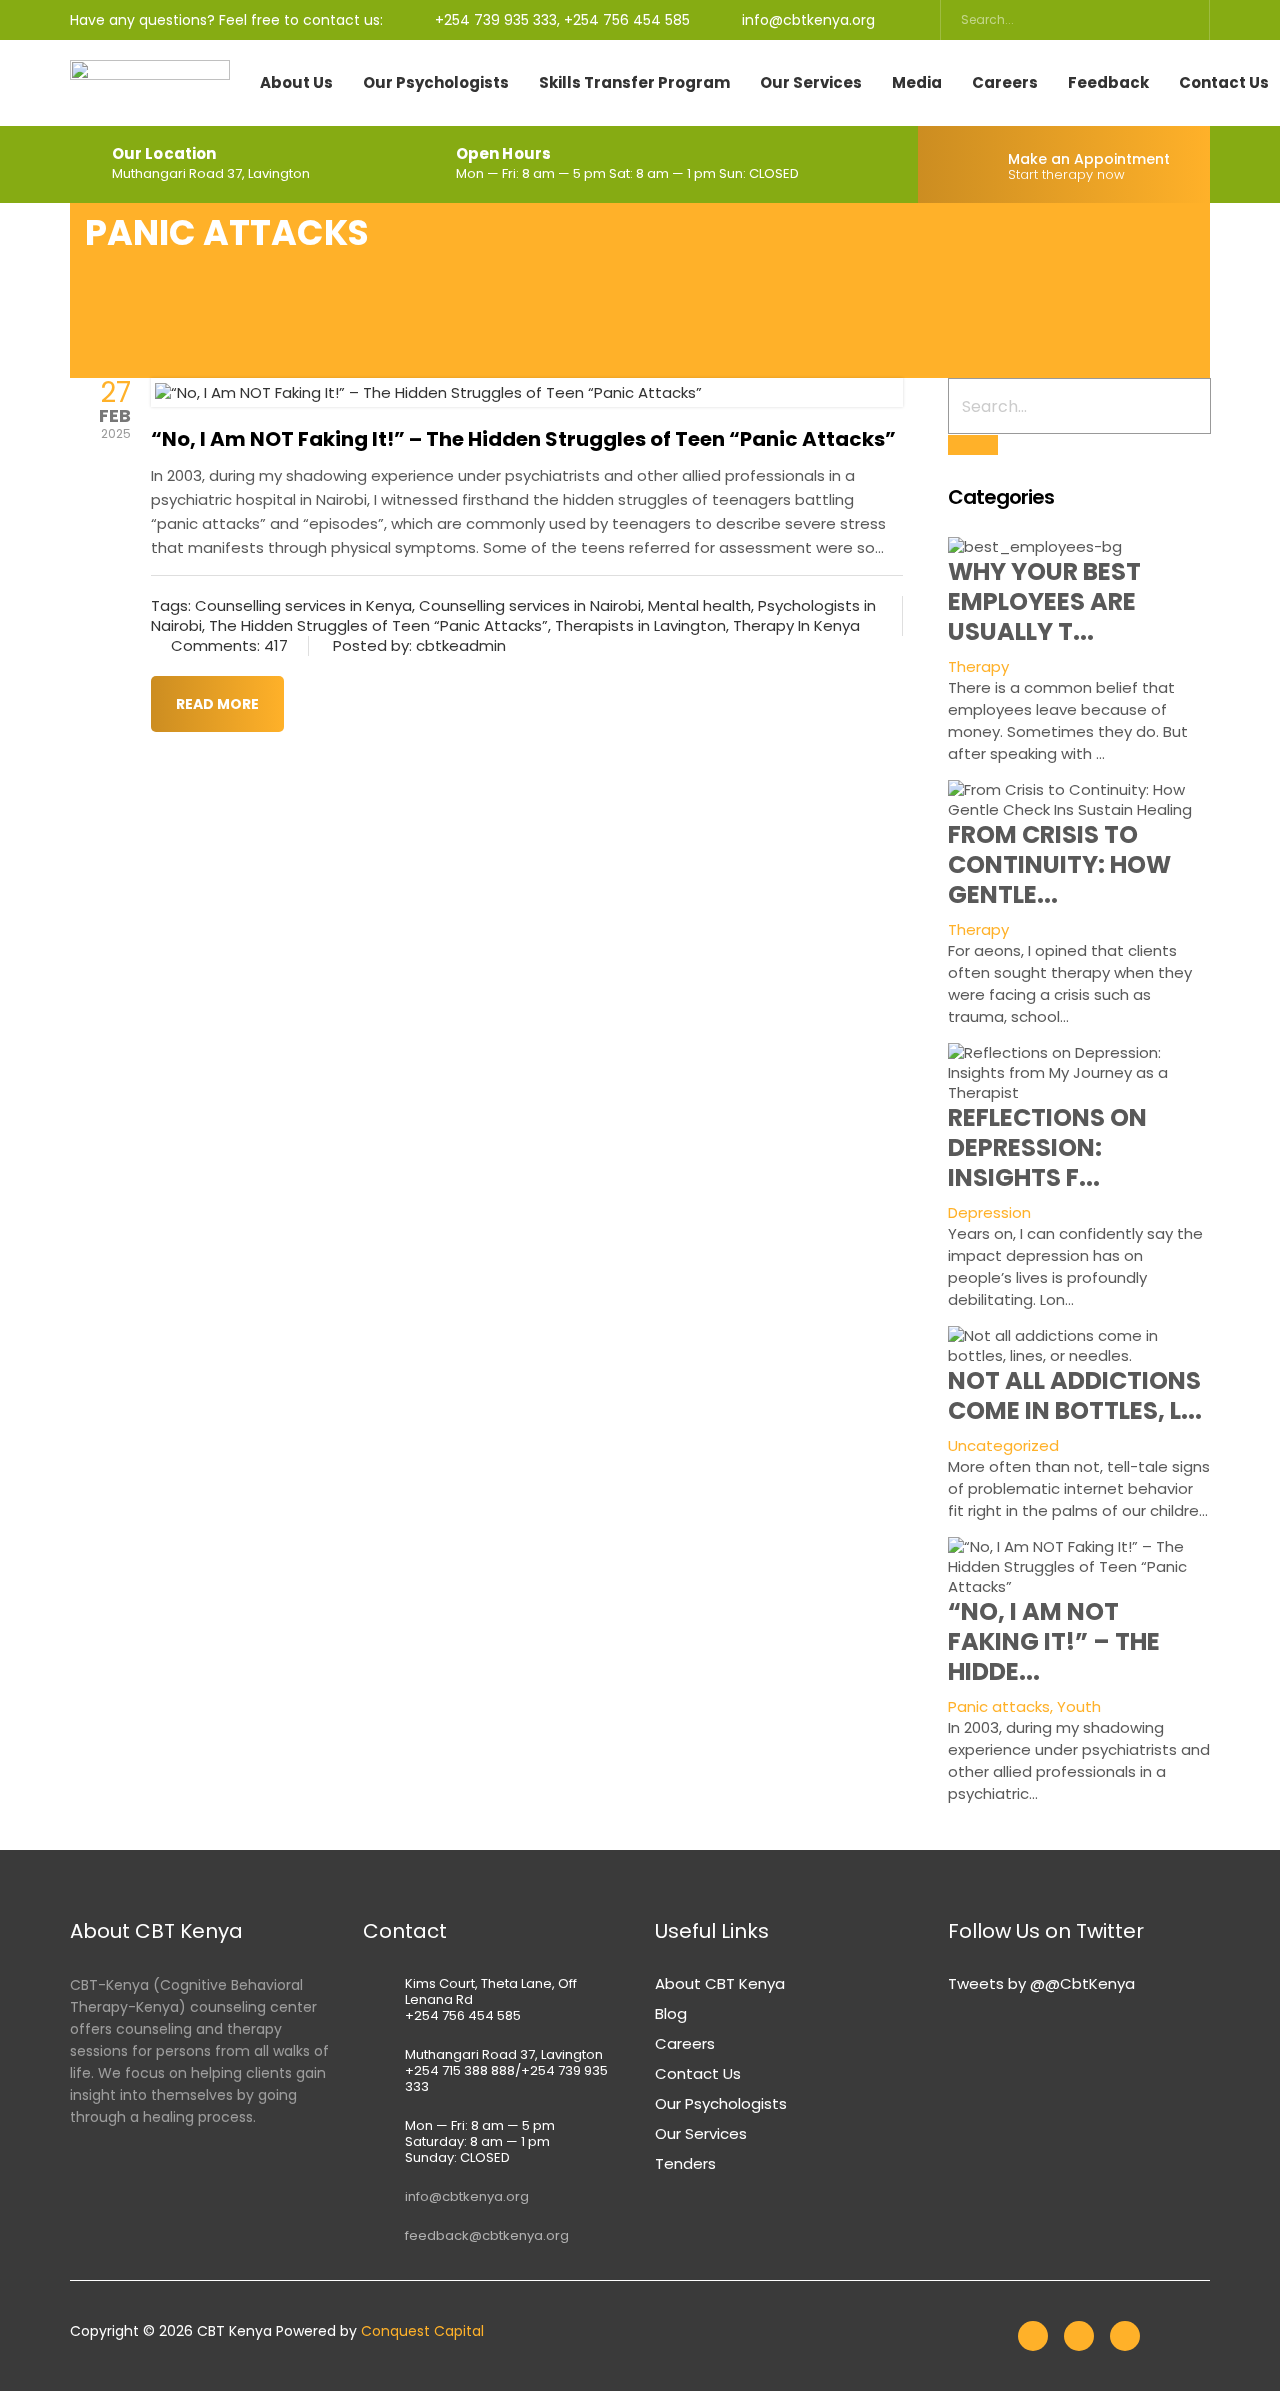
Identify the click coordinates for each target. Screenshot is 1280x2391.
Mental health (699, 605)
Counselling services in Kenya (303, 605)
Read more (217, 704)
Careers (1005, 83)
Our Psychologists (436, 83)
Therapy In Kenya (796, 625)
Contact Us (698, 2073)
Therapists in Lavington (640, 625)
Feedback (1108, 83)
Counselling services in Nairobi (530, 605)
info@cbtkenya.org (467, 2196)
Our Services (811, 83)
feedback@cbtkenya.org (487, 2235)
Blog (671, 2013)
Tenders (685, 2163)
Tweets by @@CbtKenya (1041, 1983)
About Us (296, 83)
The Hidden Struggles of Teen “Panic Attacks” (378, 625)
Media (917, 83)
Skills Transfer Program (634, 83)
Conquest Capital (422, 2331)
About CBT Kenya (720, 1983)
